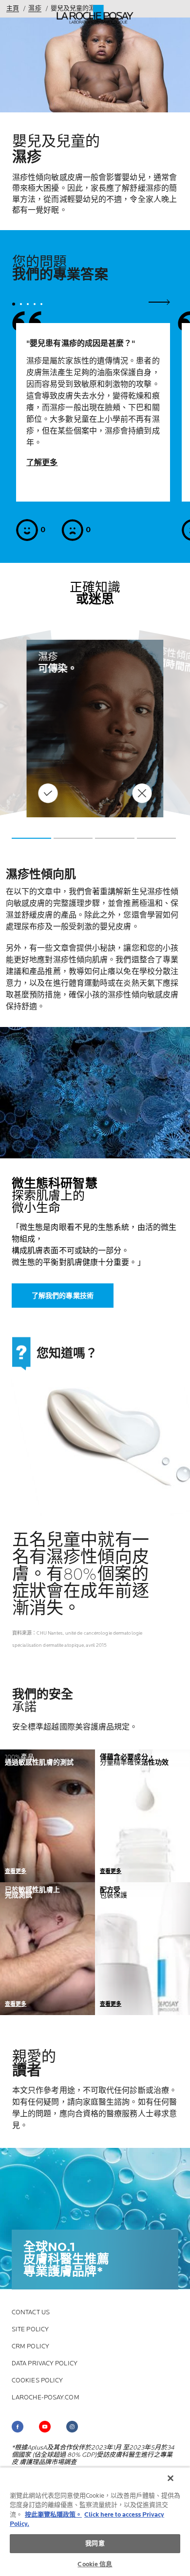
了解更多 (42, 463)
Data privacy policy (45, 2364)
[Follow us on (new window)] (18, 2427)
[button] (31, 838)
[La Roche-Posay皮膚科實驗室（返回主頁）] (95, 15)
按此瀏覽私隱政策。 (53, 2515)
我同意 (95, 2543)
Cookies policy (37, 2381)
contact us (31, 2313)
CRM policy (30, 2347)
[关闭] (171, 2478)
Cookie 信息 (95, 2564)
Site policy (30, 2330)
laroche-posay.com (46, 2398)
